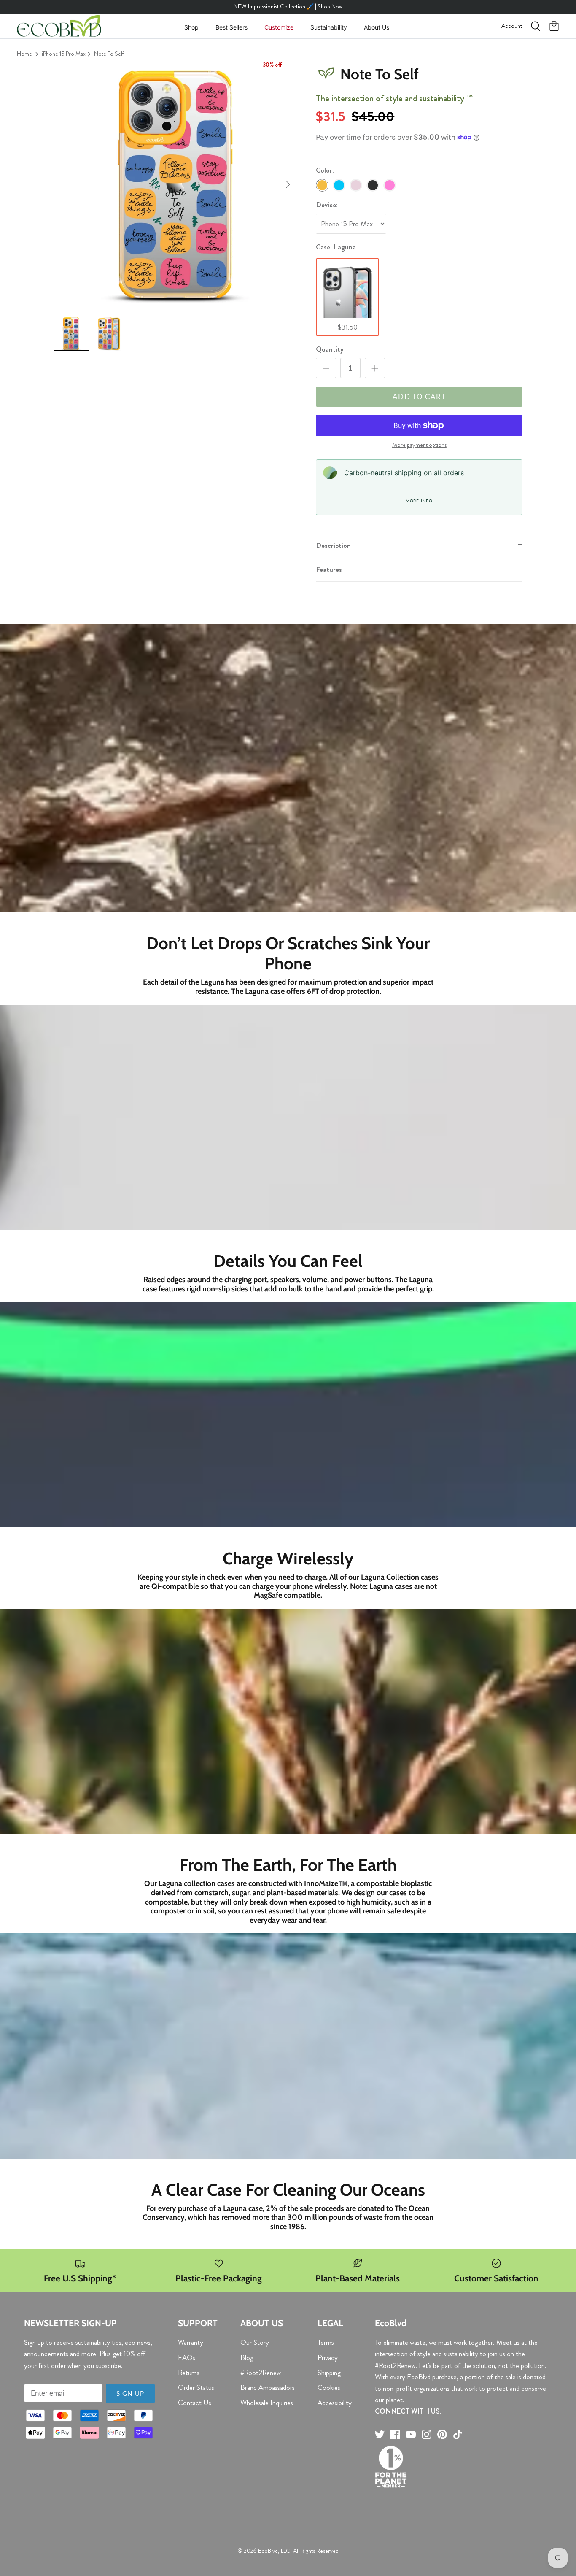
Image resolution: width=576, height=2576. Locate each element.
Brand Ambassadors (268, 2387)
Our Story (255, 2342)
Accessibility (335, 2403)
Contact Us (195, 2403)
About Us (377, 27)
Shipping (329, 2373)
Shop (191, 27)
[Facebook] (395, 2434)
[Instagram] (427, 2434)
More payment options (419, 445)
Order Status (196, 2387)
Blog (247, 2357)
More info (419, 501)
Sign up (130, 2393)
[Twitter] (380, 2434)
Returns (189, 2373)
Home (24, 54)
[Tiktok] (458, 2434)
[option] (176, 185)
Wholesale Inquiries (267, 2403)
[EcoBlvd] (59, 26)
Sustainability (329, 27)
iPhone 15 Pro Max (64, 54)
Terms (326, 2342)
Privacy (328, 2357)
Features (329, 569)
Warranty (191, 2342)
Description (333, 545)
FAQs (187, 2357)
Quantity (330, 349)
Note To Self (109, 54)
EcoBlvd (268, 2551)
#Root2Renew (261, 2373)
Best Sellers (231, 27)
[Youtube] (411, 2434)
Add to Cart (419, 396)
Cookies (329, 2387)
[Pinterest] (442, 2434)
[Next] (288, 184)
